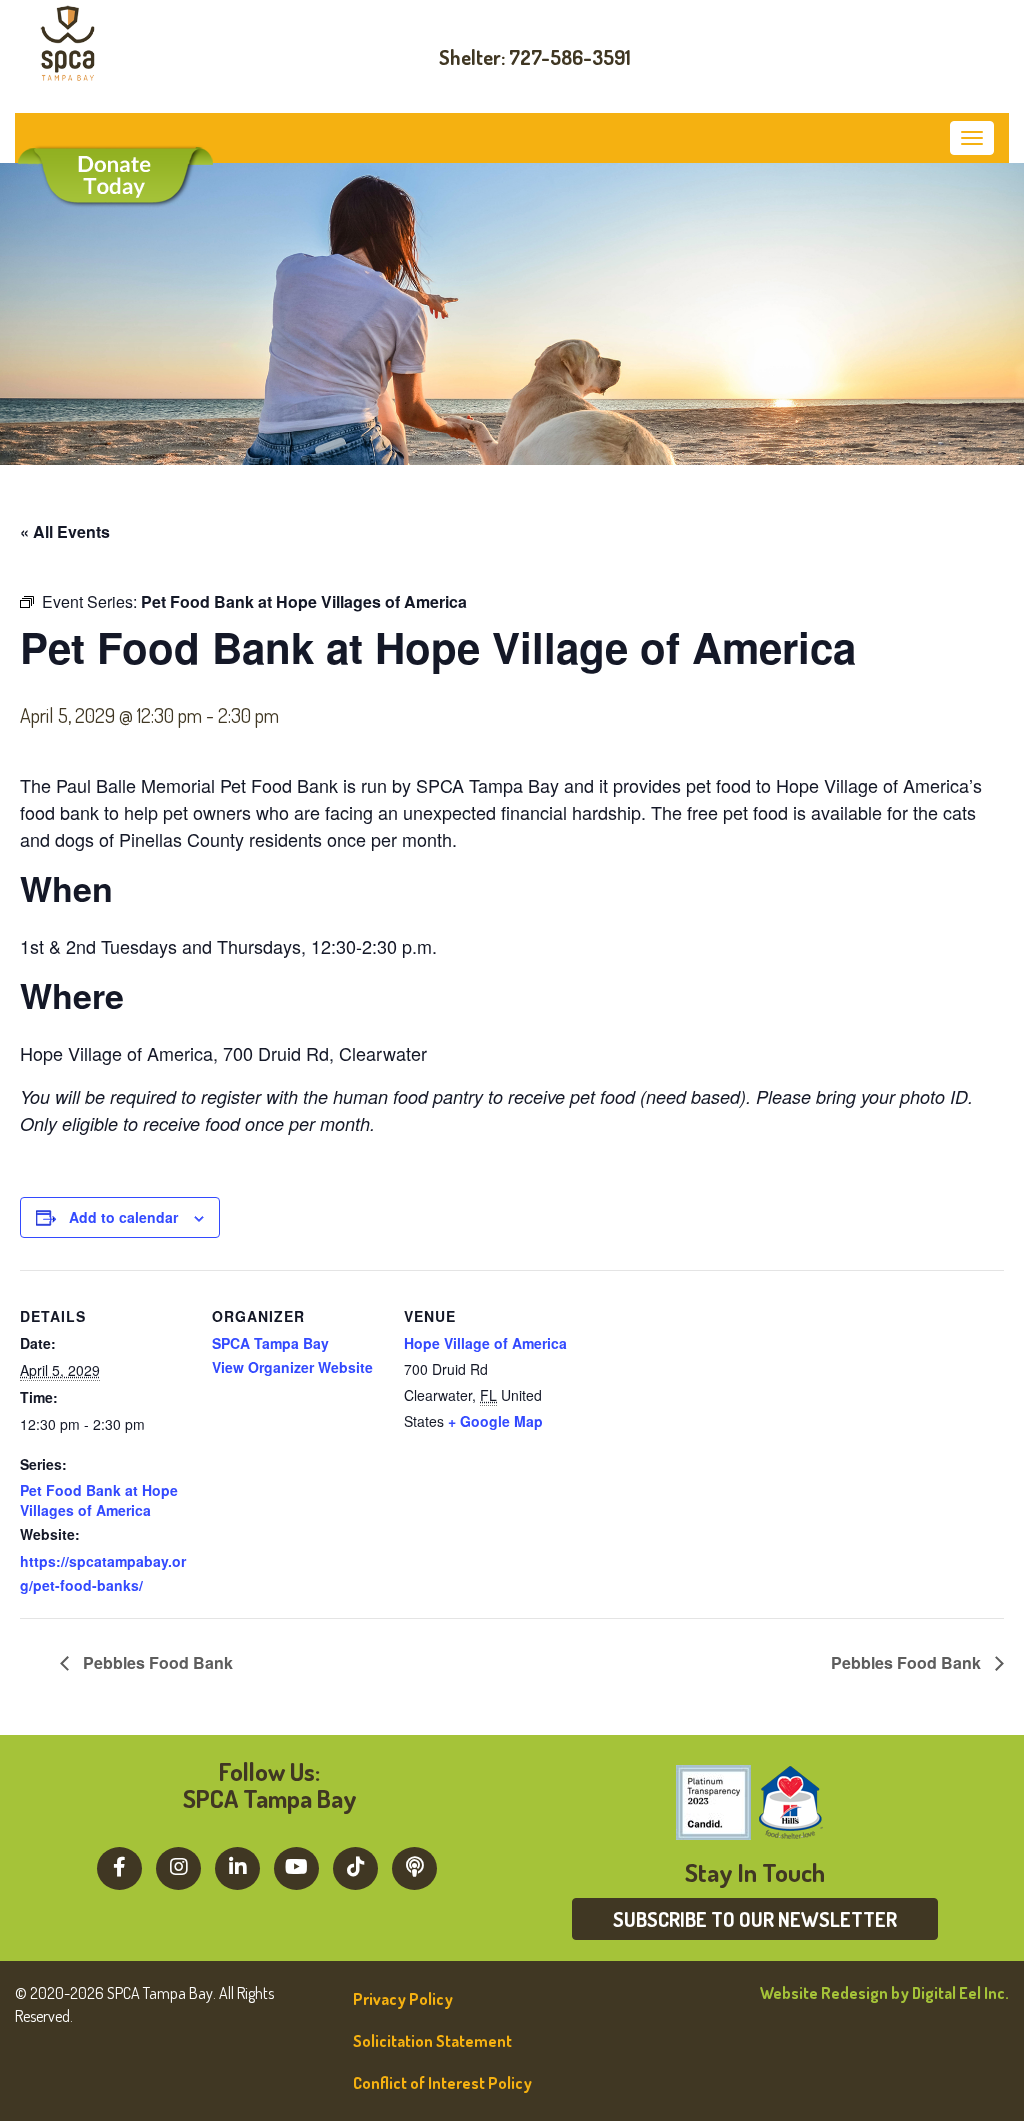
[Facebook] (119, 1866)
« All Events (65, 531)
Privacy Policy (403, 1999)
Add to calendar (123, 1217)
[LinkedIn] (237, 1866)
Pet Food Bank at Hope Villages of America (99, 1500)
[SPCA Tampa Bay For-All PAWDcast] (414, 1866)
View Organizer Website (292, 1367)
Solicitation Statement (432, 2041)
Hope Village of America (485, 1343)
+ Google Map (495, 1421)
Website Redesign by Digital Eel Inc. (884, 1993)
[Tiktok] (355, 1866)
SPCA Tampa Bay (270, 1343)
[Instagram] (178, 1866)
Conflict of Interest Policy (442, 2083)
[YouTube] (296, 1866)
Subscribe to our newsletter (755, 1919)
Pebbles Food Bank (156, 1662)
